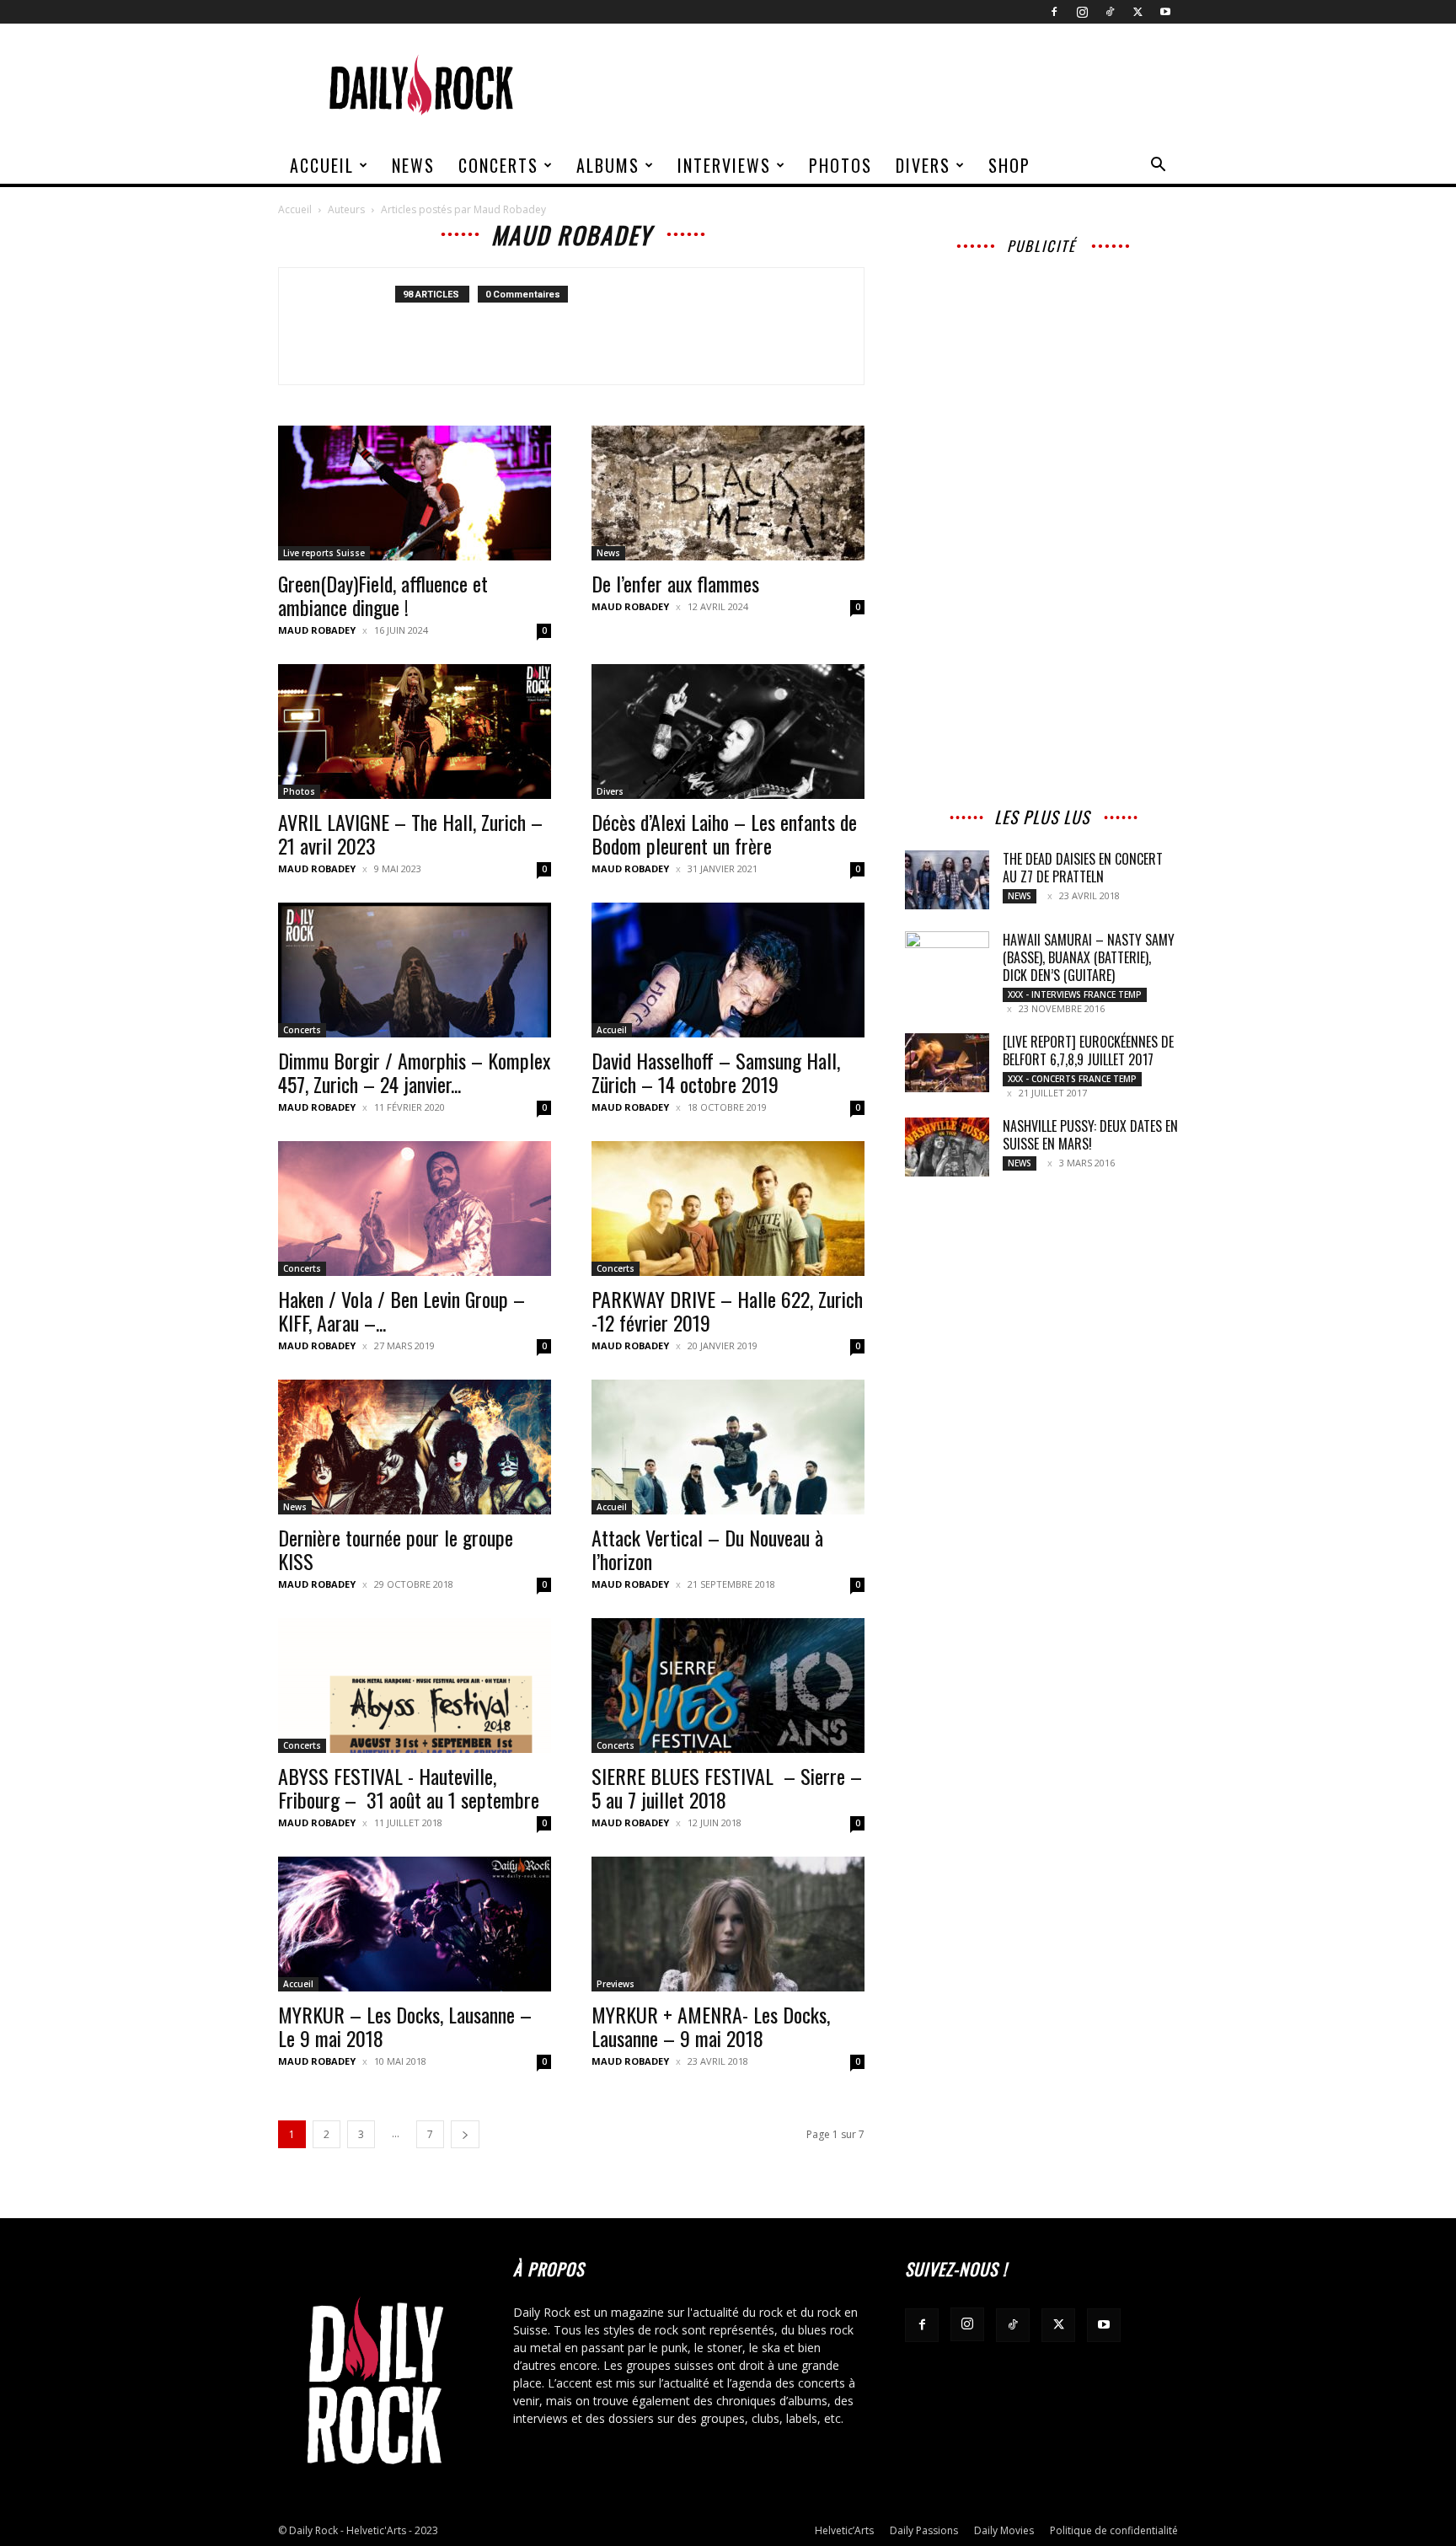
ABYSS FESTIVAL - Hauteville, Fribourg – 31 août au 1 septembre (409, 1788)
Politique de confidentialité (1114, 2530)
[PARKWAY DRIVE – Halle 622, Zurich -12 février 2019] (728, 1209)
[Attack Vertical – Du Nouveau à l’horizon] (728, 1447)
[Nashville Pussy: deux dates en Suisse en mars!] (947, 1147)
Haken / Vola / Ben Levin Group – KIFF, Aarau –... (401, 1311)
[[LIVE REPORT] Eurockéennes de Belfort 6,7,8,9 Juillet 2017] (947, 1063)
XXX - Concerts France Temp (1072, 1079)
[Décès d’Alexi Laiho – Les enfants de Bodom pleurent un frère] (728, 732)
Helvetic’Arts (844, 2530)
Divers (923, 165)
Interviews (724, 165)
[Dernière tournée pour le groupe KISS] (415, 1447)
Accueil (322, 165)
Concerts (498, 165)
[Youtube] (1165, 12)
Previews (616, 1984)
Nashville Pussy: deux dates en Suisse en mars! (1090, 1135)
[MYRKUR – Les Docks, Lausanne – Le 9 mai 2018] (415, 1924)
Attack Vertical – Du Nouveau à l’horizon (707, 1549)
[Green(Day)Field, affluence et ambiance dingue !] (415, 493)
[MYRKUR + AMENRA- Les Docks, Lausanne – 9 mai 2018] (728, 1924)
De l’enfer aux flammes (675, 583)
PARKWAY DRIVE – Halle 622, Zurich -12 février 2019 (727, 1311)
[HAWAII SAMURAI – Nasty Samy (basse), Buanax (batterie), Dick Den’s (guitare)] (947, 959)
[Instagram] (1082, 12)
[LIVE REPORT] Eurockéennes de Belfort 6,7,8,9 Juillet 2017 (1088, 1051)
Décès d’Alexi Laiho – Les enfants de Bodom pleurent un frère (724, 833)
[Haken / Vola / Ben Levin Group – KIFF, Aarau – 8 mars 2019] (415, 1209)
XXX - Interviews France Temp (1075, 994)
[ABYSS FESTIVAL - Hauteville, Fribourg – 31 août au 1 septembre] (415, 1686)
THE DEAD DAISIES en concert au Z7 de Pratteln (1083, 868)
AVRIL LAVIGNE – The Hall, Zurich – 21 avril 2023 (410, 833)
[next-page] (465, 2134)
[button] (1158, 166)
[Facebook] (1054, 12)
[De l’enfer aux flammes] (728, 493)
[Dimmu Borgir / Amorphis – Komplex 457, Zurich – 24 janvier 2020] (415, 970)
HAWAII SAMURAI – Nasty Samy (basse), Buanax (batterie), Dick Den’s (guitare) (1089, 957)
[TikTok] (1110, 12)
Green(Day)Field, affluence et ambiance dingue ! (383, 595)
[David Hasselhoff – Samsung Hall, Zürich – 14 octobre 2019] (728, 970)
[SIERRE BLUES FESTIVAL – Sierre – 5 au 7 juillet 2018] (728, 1686)
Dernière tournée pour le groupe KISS (396, 1549)
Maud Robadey (317, 630)
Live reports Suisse (324, 553)
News (413, 165)
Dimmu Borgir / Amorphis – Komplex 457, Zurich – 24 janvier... (414, 1072)
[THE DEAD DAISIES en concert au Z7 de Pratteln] (947, 880)
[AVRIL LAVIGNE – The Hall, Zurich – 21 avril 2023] (415, 732)
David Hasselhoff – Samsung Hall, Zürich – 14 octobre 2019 (716, 1072)
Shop (1009, 165)
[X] (1137, 12)
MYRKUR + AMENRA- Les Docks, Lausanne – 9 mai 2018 (711, 2026)
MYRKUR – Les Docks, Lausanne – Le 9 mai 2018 (405, 2026)
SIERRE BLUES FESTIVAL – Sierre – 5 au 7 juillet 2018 (727, 1788)
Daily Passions (924, 2530)
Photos (840, 165)
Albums (608, 165)
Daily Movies (1004, 2530)
